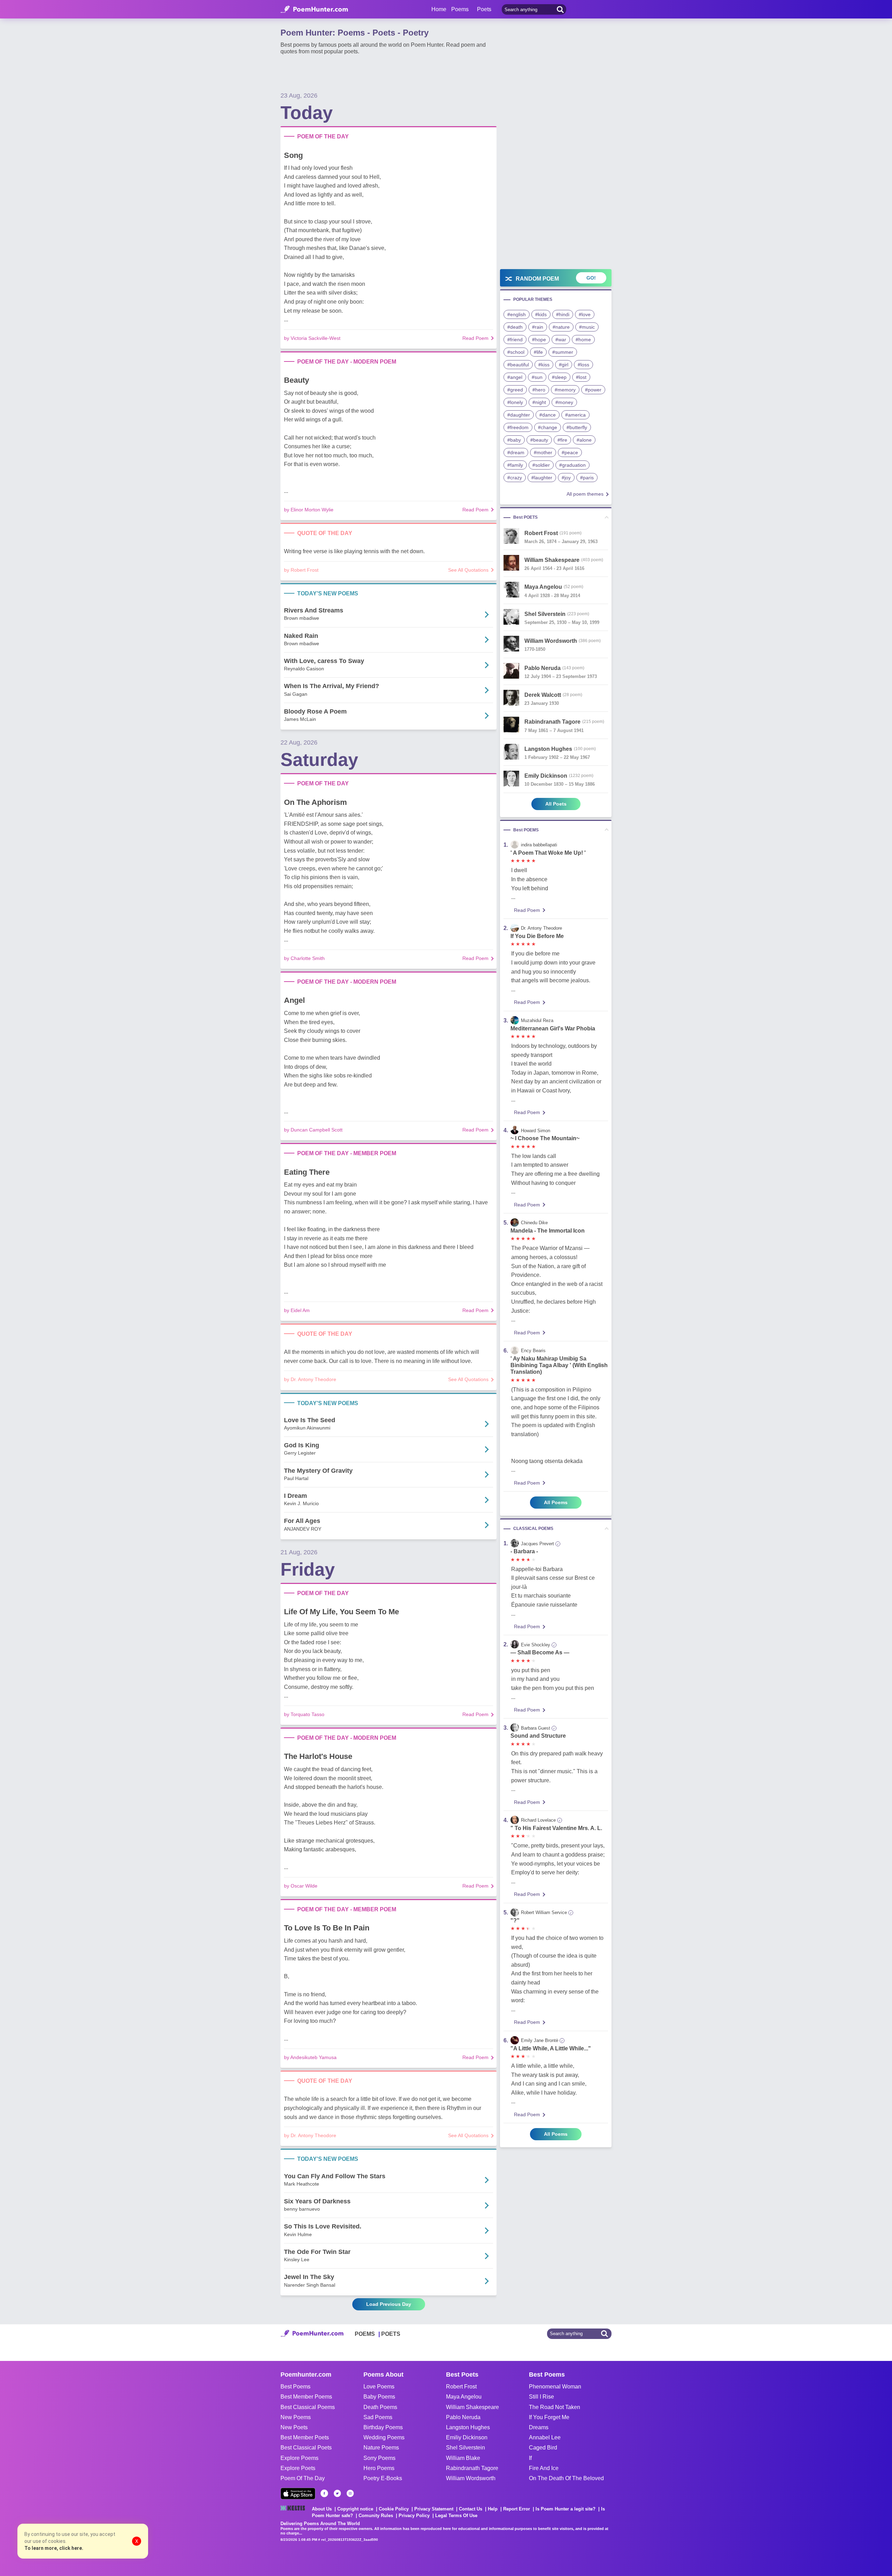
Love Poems (379, 2387)
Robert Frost (461, 2387)
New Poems (296, 2417)
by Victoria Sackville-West (312, 338)
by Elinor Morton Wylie (309, 510)
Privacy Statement (434, 2509)
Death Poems (380, 2407)
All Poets (556, 804)
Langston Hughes (468, 2427)
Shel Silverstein (466, 2448)
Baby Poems (379, 2397)
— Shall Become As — (540, 1652)
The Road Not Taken (555, 2407)
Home (439, 9)
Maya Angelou (464, 2397)
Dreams (539, 2427)
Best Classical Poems (308, 2407)
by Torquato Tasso (304, 1714)
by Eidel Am (297, 1310)
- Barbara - (524, 1551)
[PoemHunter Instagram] (350, 2493)
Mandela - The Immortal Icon (548, 1231)
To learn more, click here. (54, 2548)
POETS (391, 2334)
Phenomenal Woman (555, 2387)
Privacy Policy (414, 2516)
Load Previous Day (389, 2304)
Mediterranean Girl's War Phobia (553, 1028)
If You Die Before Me (537, 936)
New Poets (294, 2427)
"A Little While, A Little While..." (551, 2048)
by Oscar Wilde (301, 1886)
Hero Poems (379, 2468)
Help (493, 2509)
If (530, 2458)
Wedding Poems (384, 2437)
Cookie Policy (394, 2509)
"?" (515, 1920)
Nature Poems (381, 2448)
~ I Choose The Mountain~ (545, 1138)
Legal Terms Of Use (456, 2516)
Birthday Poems (383, 2427)
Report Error (517, 2509)
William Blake (463, 2458)
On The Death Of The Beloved (566, 2478)
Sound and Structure (538, 1736)
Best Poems (295, 2387)
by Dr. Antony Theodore (310, 1379)
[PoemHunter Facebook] (324, 2493)
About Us (322, 2509)
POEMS (365, 2334)
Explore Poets (298, 2468)
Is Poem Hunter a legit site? (566, 2509)
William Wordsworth (471, 2478)
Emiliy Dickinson (467, 2437)
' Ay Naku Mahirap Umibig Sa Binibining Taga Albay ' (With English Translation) (559, 1365)
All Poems (556, 1502)
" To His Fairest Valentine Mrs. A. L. (556, 1828)
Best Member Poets (305, 2437)
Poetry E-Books (383, 2478)
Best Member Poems (306, 2397)
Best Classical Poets (306, 2448)
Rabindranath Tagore (472, 2468)
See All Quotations (468, 570)
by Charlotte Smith (304, 958)
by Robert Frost (301, 570)
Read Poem (475, 338)
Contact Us (471, 2509)
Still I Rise (541, 2397)
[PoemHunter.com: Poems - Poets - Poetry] (314, 9)
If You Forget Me (549, 2417)
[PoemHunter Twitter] (337, 2493)
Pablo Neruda (463, 2417)
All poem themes (585, 494)
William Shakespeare (472, 2407)
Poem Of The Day (303, 2478)
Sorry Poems (379, 2458)
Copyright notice (355, 2509)
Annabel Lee (545, 2437)
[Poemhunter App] (298, 2494)
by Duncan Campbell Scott (313, 1130)
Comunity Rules (376, 2516)
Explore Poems (299, 2458)
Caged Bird (543, 2448)
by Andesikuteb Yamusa (310, 2057)
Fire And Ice (544, 2468)
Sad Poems (378, 2417)
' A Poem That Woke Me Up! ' (548, 853)
